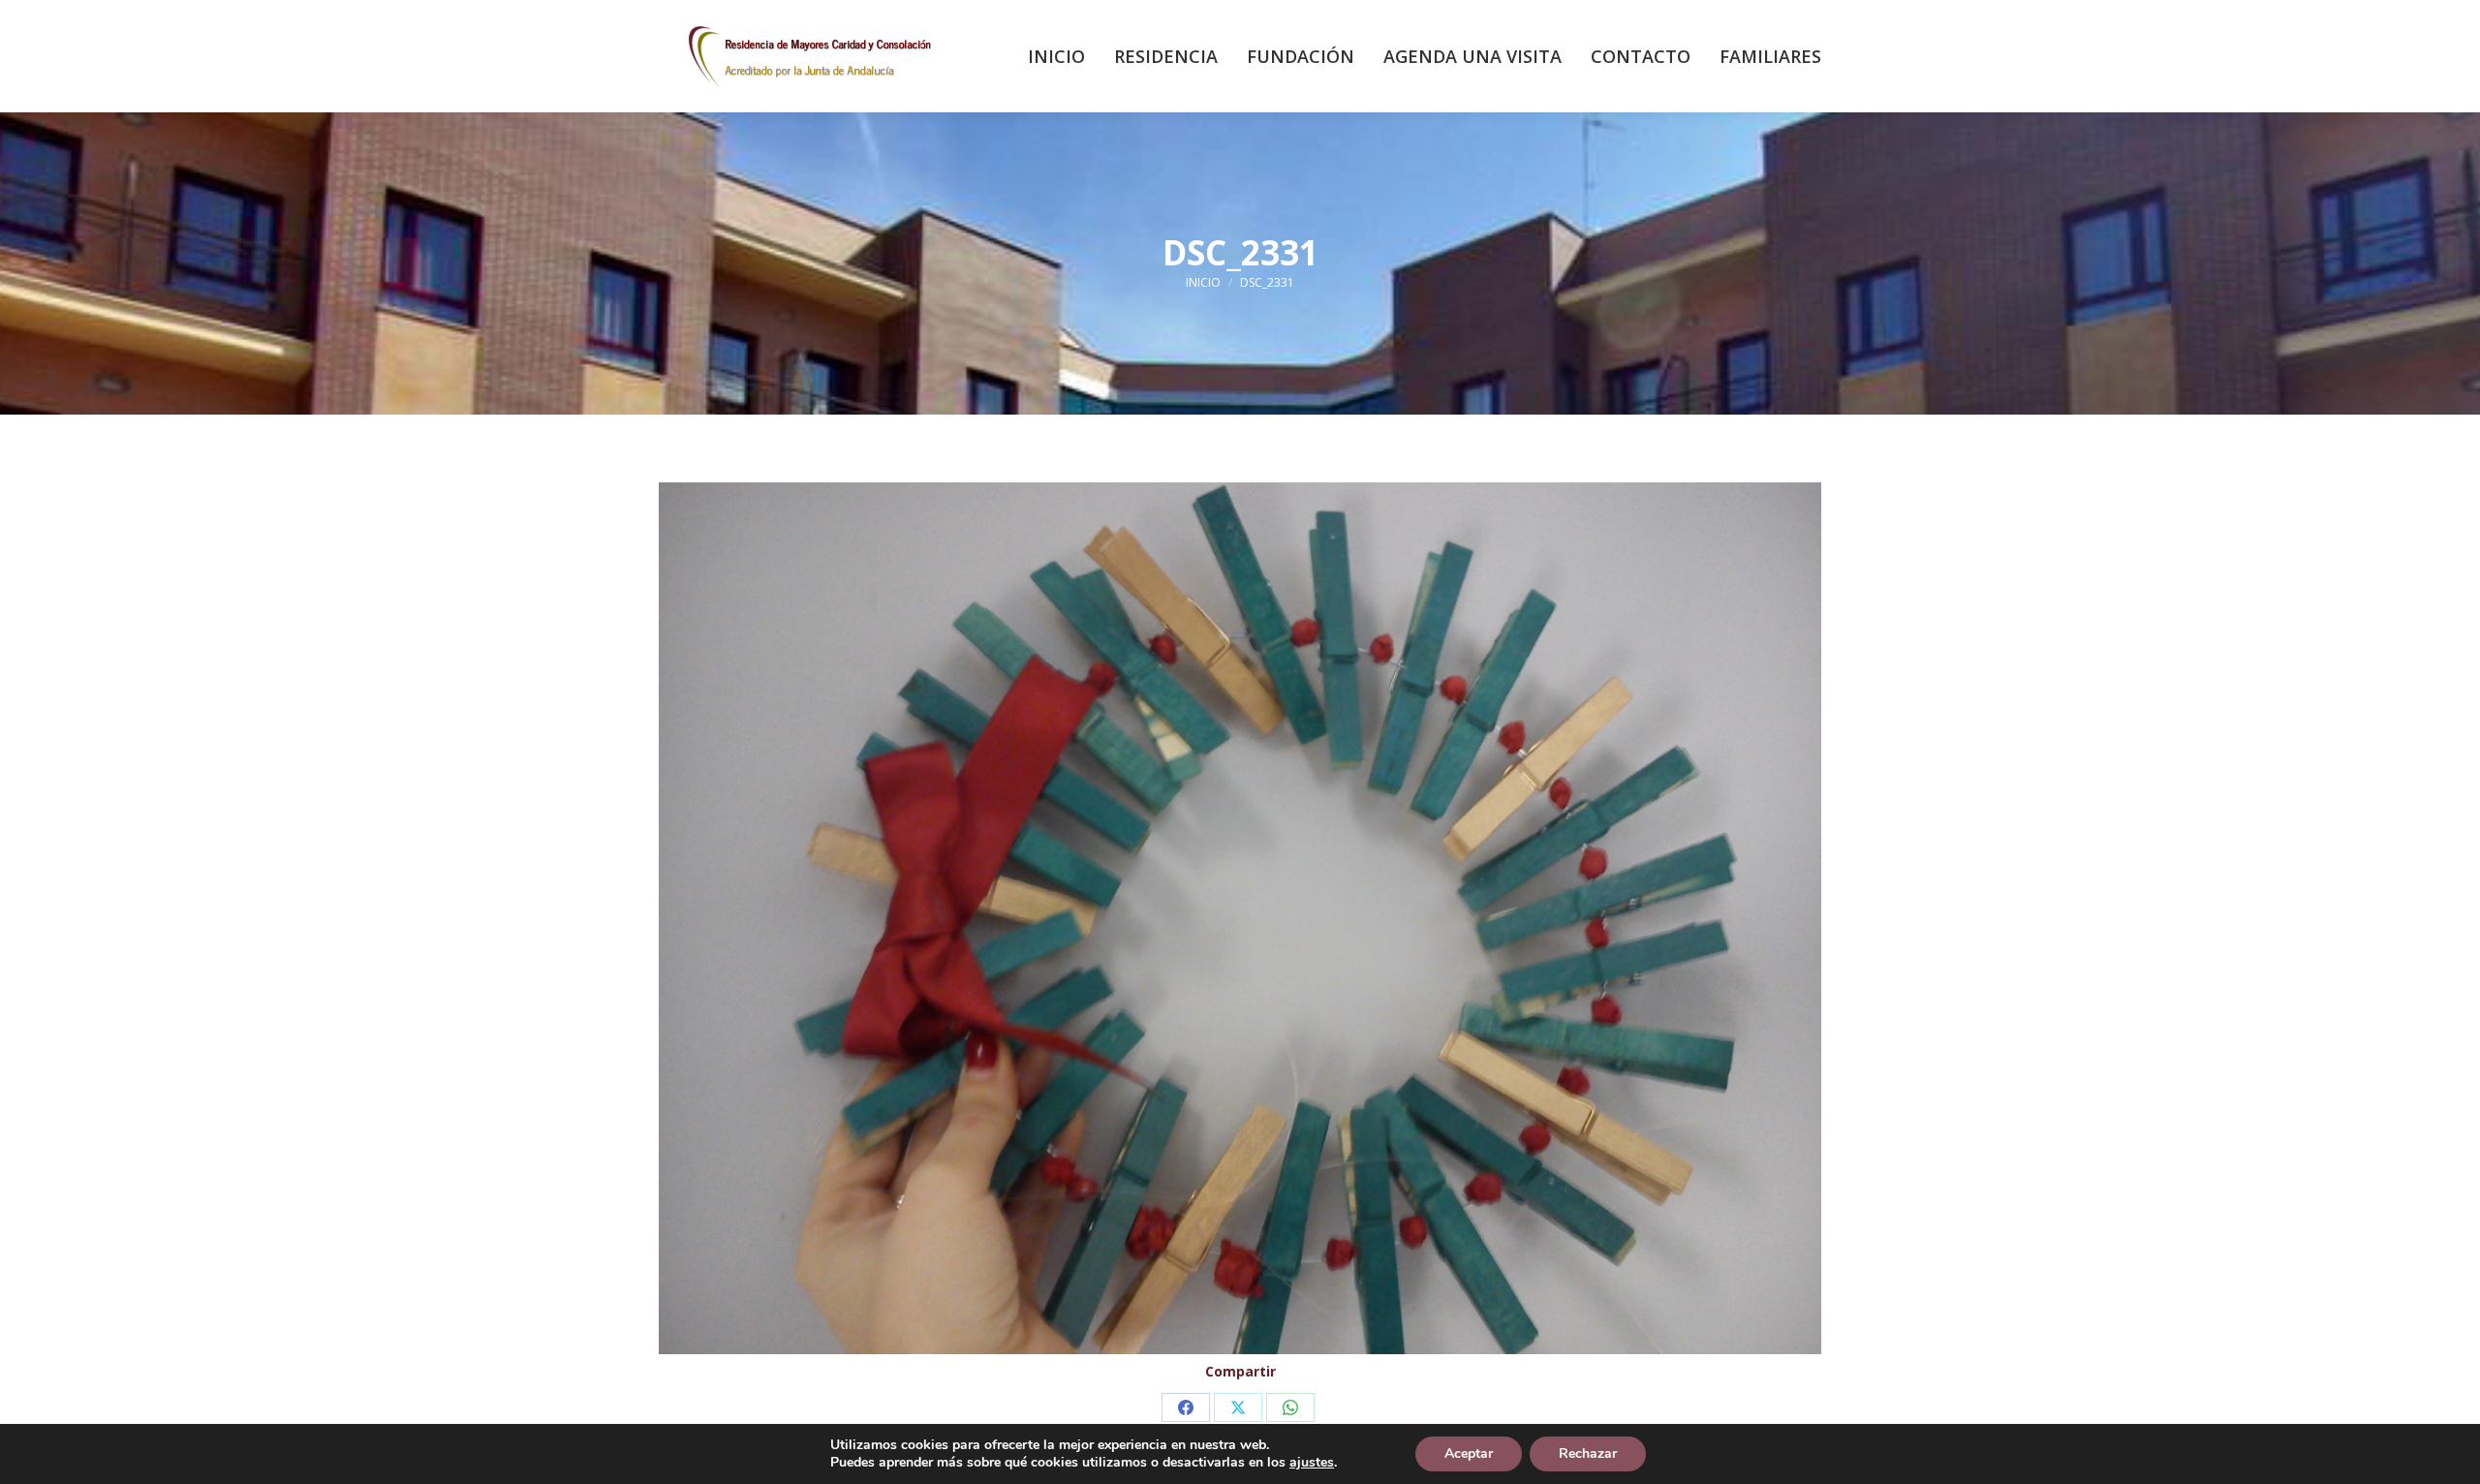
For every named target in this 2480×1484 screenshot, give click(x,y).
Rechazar (1588, 1453)
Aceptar (1469, 1453)
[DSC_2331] (1240, 918)
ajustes (1312, 1463)
